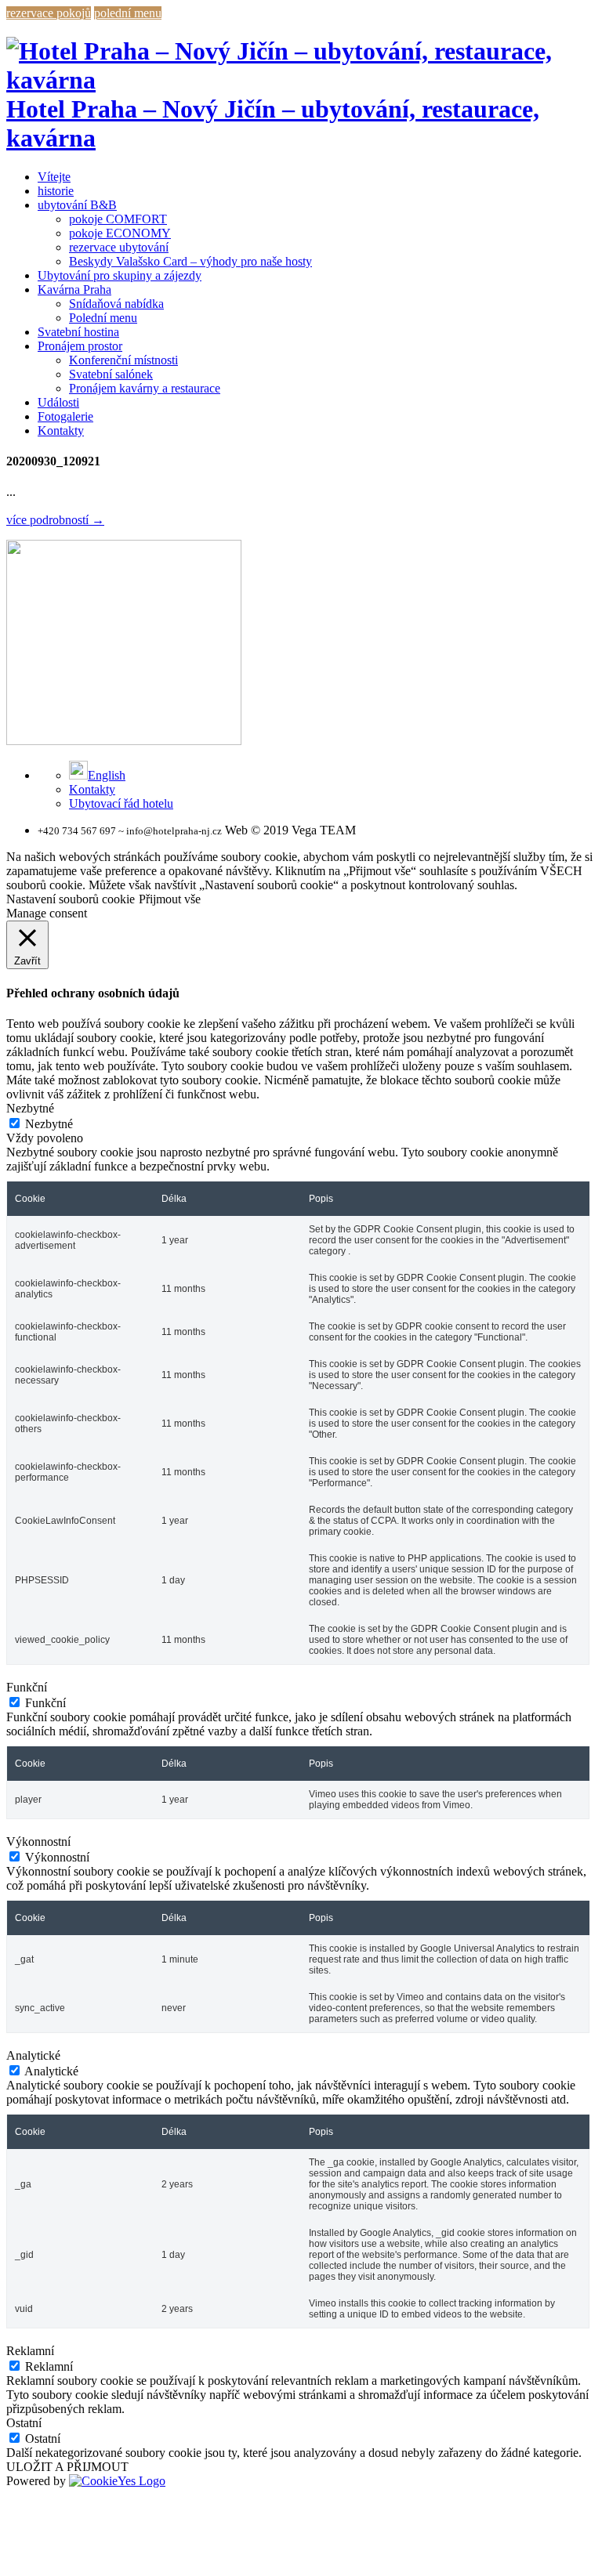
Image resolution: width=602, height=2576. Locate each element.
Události (58, 402)
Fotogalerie (65, 416)
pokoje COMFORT (118, 219)
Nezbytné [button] (30, 1108)
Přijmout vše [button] (170, 899)
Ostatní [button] (24, 2423)
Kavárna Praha (74, 289)
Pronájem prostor (80, 346)
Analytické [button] (33, 2055)
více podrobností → (55, 520)
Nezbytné (49, 1124)
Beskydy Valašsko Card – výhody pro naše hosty (190, 261)
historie (56, 191)
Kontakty (61, 431)
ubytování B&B (77, 205)
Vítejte (54, 177)
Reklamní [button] (30, 2351)
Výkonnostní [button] (38, 1842)
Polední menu (103, 318)
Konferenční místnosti (123, 360)
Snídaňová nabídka (116, 304)
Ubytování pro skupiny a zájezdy (120, 275)
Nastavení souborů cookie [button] (71, 899)
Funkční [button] (27, 1687)
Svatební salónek (111, 374)
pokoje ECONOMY (120, 233)
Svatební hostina (78, 332)
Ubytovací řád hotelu (121, 803)
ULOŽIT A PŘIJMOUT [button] (67, 2467)
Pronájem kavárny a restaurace (145, 388)
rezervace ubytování (119, 247)
